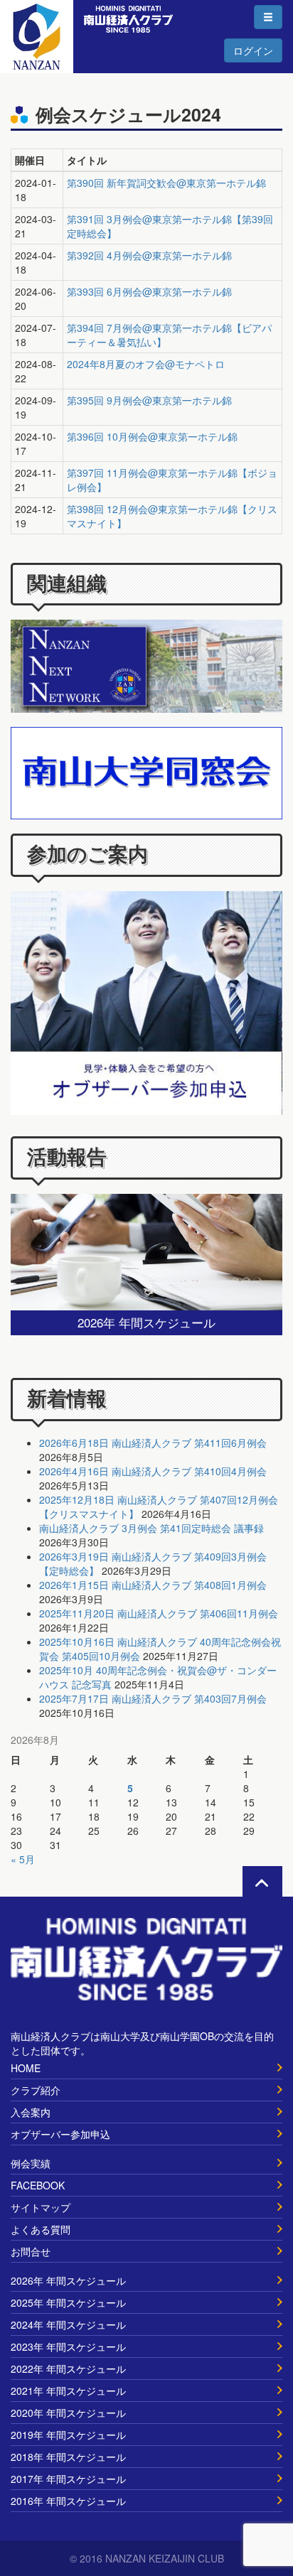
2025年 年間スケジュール (68, 2302)
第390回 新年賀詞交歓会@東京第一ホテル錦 (166, 183)
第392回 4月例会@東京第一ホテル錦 (149, 255)
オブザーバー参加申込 (60, 2134)
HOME (26, 2068)
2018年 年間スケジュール (68, 2457)
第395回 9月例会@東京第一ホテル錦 (149, 400)
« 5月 (23, 1859)
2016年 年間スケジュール (68, 2501)
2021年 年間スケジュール (68, 2391)
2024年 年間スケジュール (68, 2324)
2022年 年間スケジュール (68, 2368)
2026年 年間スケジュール (68, 2280)
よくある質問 (41, 2229)
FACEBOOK (38, 2185)
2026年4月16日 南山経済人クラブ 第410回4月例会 (153, 1471)
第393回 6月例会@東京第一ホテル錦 (149, 291)
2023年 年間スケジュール (68, 2346)
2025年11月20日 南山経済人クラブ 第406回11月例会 (159, 1613)
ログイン (253, 50)
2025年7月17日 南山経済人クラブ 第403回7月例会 (153, 1698)
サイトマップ (41, 2207)
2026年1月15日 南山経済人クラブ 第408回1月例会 (153, 1585)
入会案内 (31, 2112)
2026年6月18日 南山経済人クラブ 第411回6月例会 (153, 1443)
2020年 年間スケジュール (68, 2413)
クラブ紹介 (36, 2090)
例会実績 (31, 2163)
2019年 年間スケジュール (68, 2435)
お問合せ (31, 2251)
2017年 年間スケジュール (68, 2479)
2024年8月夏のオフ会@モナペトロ (146, 364)
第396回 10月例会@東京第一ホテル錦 (152, 436)
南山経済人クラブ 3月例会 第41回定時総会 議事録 (151, 1528)
